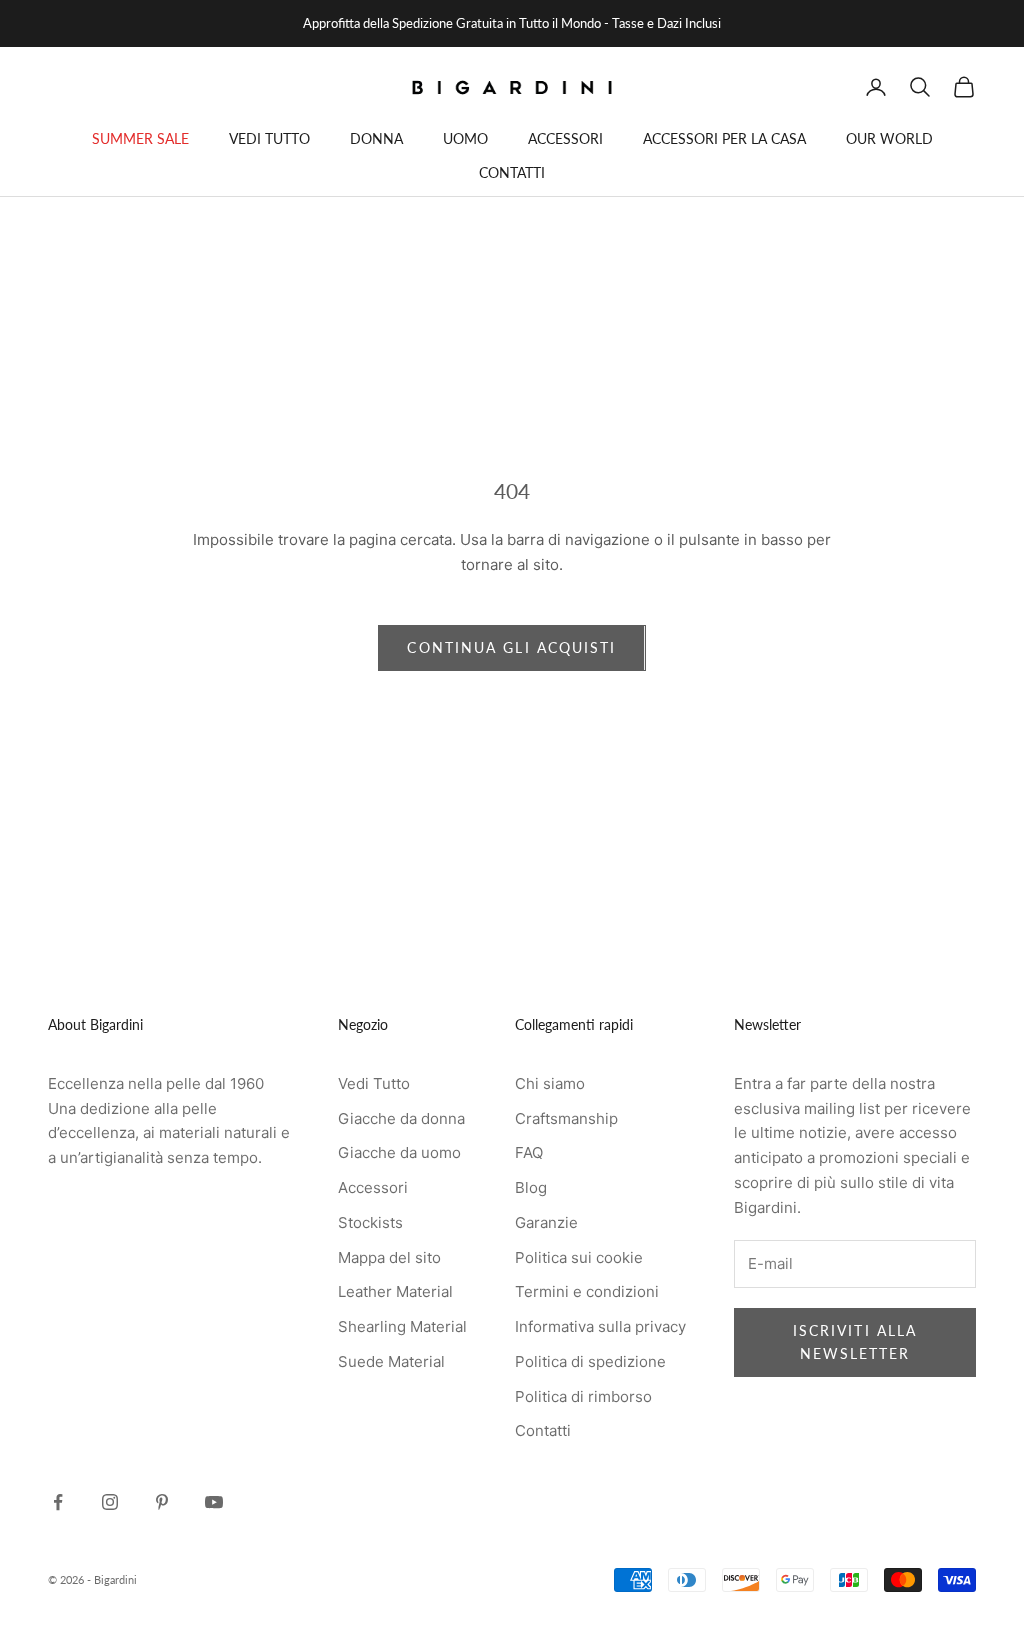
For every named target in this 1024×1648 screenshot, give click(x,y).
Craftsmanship (566, 1118)
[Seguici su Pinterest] (162, 1502)
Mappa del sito (389, 1257)
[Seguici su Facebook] (58, 1502)
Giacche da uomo (399, 1152)
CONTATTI (512, 172)
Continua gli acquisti (511, 647)
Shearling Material (402, 1326)
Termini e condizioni (587, 1291)
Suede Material (391, 1361)
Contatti (543, 1430)
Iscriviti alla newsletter (855, 1342)
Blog (531, 1187)
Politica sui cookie (579, 1257)
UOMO (465, 138)
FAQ (529, 1152)
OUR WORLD (889, 138)
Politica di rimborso (583, 1396)
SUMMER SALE (140, 138)
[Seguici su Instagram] (110, 1502)
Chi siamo (550, 1083)
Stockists (370, 1222)
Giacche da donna (401, 1118)
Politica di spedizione (590, 1361)
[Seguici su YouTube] (214, 1502)
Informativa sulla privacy (600, 1326)
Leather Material (395, 1291)
